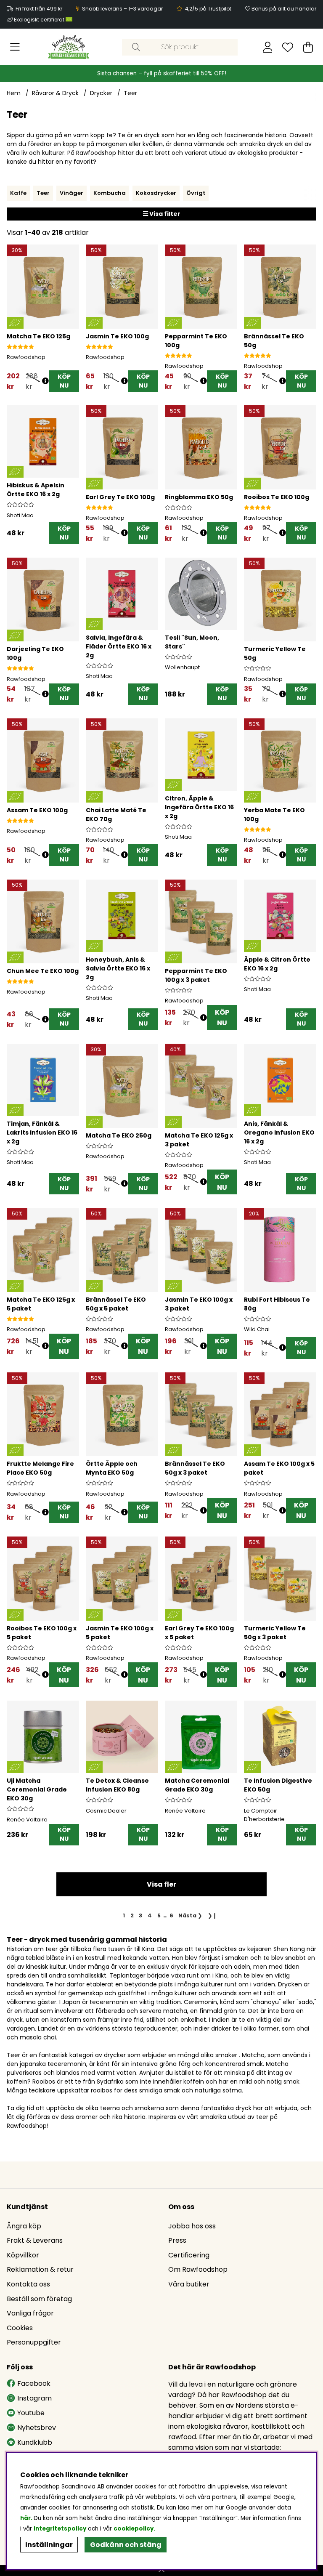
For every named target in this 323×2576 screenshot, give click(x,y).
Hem (14, 93)
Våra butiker (189, 2284)
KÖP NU (222, 1018)
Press (177, 2240)
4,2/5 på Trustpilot (208, 9)
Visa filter (164, 214)
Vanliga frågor (30, 2313)
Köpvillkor (23, 2255)
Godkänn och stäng (126, 2545)
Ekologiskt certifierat (40, 20)
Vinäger (71, 193)
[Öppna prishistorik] (45, 381)
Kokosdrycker (156, 193)
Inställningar (49, 2545)
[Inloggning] (268, 47)
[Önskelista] (288, 47)
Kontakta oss (28, 2284)
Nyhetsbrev (37, 2428)
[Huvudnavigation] (15, 47)
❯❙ (212, 1915)
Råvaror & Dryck (55, 93)
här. (27, 2518)
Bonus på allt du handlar (284, 9)
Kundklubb (35, 2442)
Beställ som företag (39, 2299)
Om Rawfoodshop (198, 2269)
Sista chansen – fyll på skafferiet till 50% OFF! (162, 73)
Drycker (101, 93)
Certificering (189, 2255)
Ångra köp (24, 2226)
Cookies (20, 2328)
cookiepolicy (134, 2529)
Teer (130, 93)
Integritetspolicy (60, 2529)
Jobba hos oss (192, 2226)
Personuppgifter (34, 2342)
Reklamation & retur (40, 2269)
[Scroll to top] (161, 2571)
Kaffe (18, 193)
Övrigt (196, 193)
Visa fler (161, 1884)
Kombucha (110, 193)
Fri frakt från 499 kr (39, 9)
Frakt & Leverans (35, 2240)
